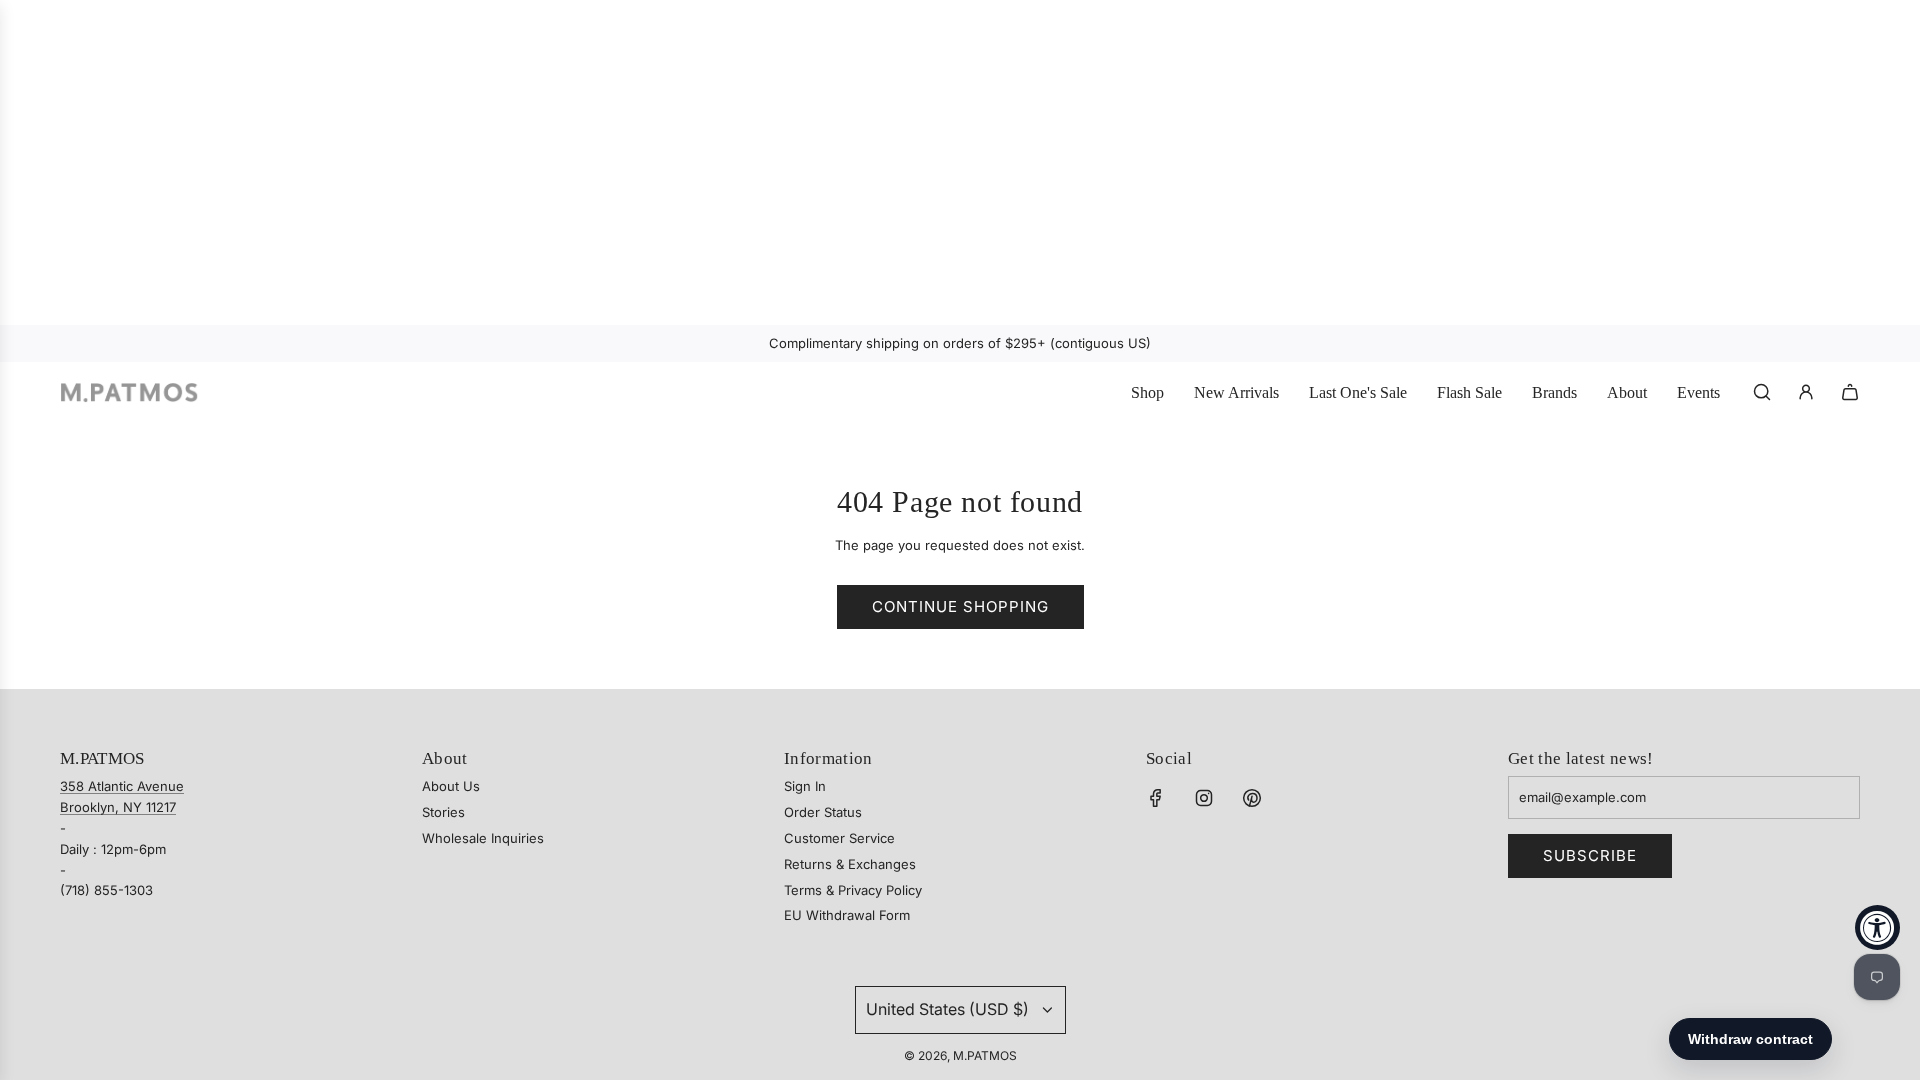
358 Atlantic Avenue (122, 786)
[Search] (1762, 392)
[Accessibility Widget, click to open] (1877, 927)
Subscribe (1590, 855)
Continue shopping (960, 606)
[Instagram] (1204, 798)
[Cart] (1850, 392)
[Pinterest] (1252, 798)
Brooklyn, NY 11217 (118, 807)
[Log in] (1806, 392)
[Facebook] (1156, 798)
